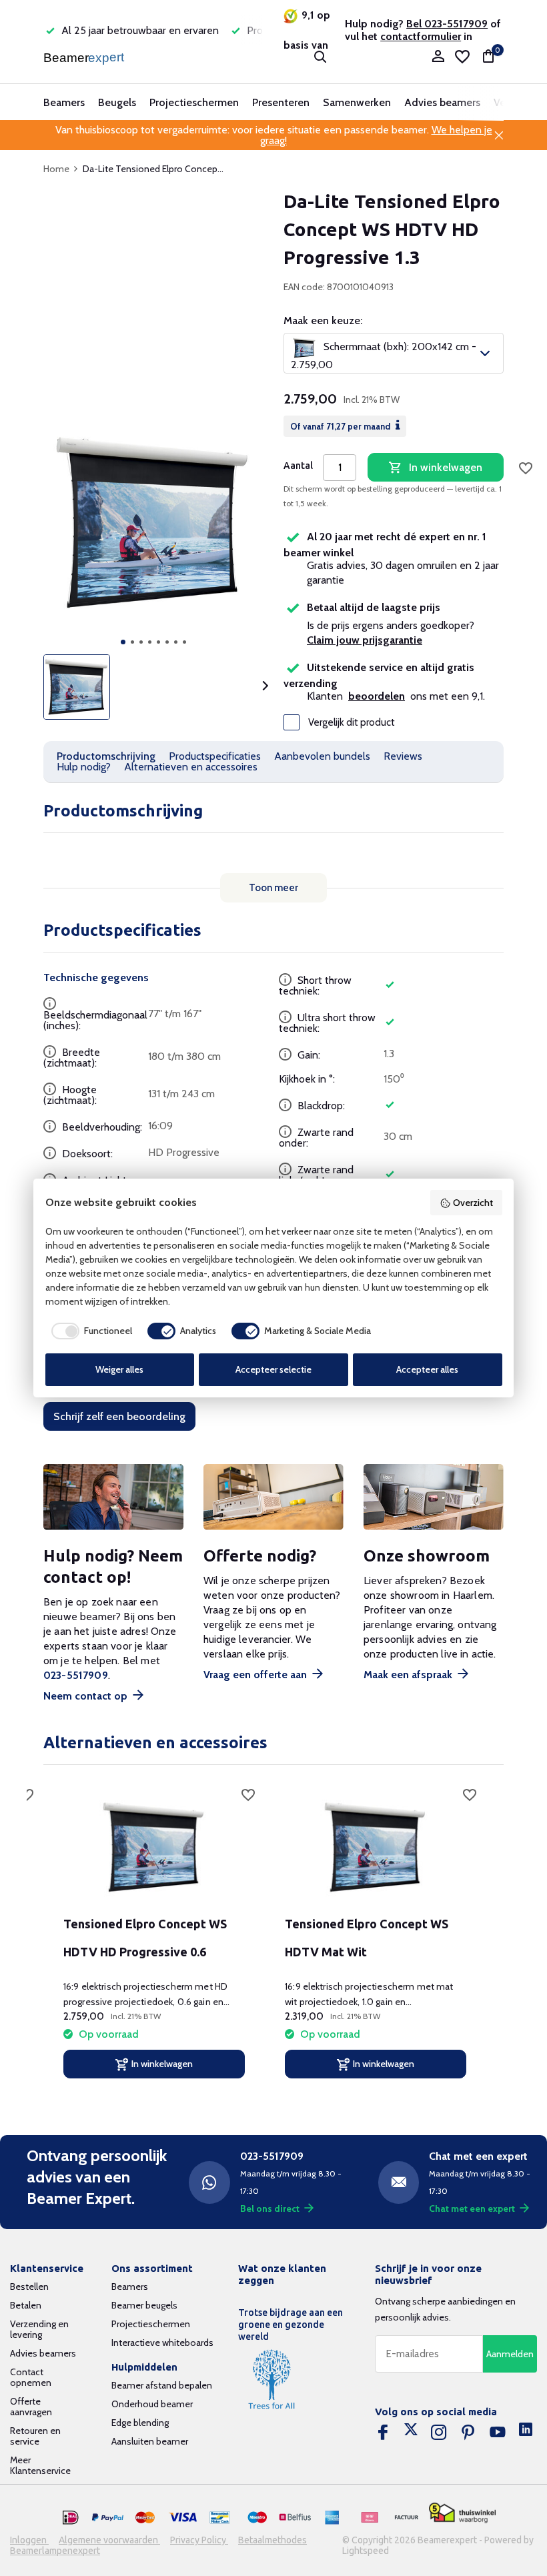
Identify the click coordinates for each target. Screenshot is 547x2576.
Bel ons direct (270, 2208)
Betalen (26, 2305)
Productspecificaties (215, 756)
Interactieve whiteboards (162, 2343)
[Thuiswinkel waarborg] (462, 2513)
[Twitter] (411, 2433)
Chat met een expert (472, 2208)
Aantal (298, 466)
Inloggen (29, 2540)
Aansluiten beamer (150, 2441)
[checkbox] (89, 1331)
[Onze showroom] (434, 1497)
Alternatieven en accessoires (191, 767)
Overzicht (473, 1203)
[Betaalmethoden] (71, 2518)
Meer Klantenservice (40, 2465)
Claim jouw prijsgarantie (365, 640)
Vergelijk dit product (352, 722)
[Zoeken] (320, 57)
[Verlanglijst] (462, 57)
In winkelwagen (446, 467)
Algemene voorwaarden (109, 2540)
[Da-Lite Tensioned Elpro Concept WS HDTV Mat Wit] (376, 1848)
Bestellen (29, 2287)
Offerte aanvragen (31, 2407)
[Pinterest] (468, 2433)
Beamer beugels (144, 2305)
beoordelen (377, 696)
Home (56, 169)
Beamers (64, 102)
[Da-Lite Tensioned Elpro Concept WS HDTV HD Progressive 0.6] (154, 1848)
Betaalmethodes (272, 2540)
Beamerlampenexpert (55, 2551)
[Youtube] (498, 2433)
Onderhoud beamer (152, 2404)
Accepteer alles (427, 1369)
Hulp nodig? (84, 767)
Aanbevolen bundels (322, 756)
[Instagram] (439, 2433)
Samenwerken (357, 102)
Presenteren (281, 102)
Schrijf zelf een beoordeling (119, 1416)
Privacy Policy (199, 2540)
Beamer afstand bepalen (162, 2385)
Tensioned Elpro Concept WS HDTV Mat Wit (367, 1938)
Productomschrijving (106, 756)
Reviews (403, 756)
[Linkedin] (526, 2433)
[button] (123, 642)
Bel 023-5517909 (447, 24)
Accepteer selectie (273, 1369)
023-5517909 (76, 1675)
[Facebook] (383, 2433)
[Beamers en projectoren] (85, 57)
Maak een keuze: (323, 321)
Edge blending (140, 2423)
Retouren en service (35, 2436)
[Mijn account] (438, 57)
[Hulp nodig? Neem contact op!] (113, 1497)
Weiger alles (119, 1369)
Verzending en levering (39, 2329)
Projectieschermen (194, 102)
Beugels (117, 102)
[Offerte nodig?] (273, 1497)
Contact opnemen (31, 2377)
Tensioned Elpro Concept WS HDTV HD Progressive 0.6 (145, 1938)
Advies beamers (442, 102)
